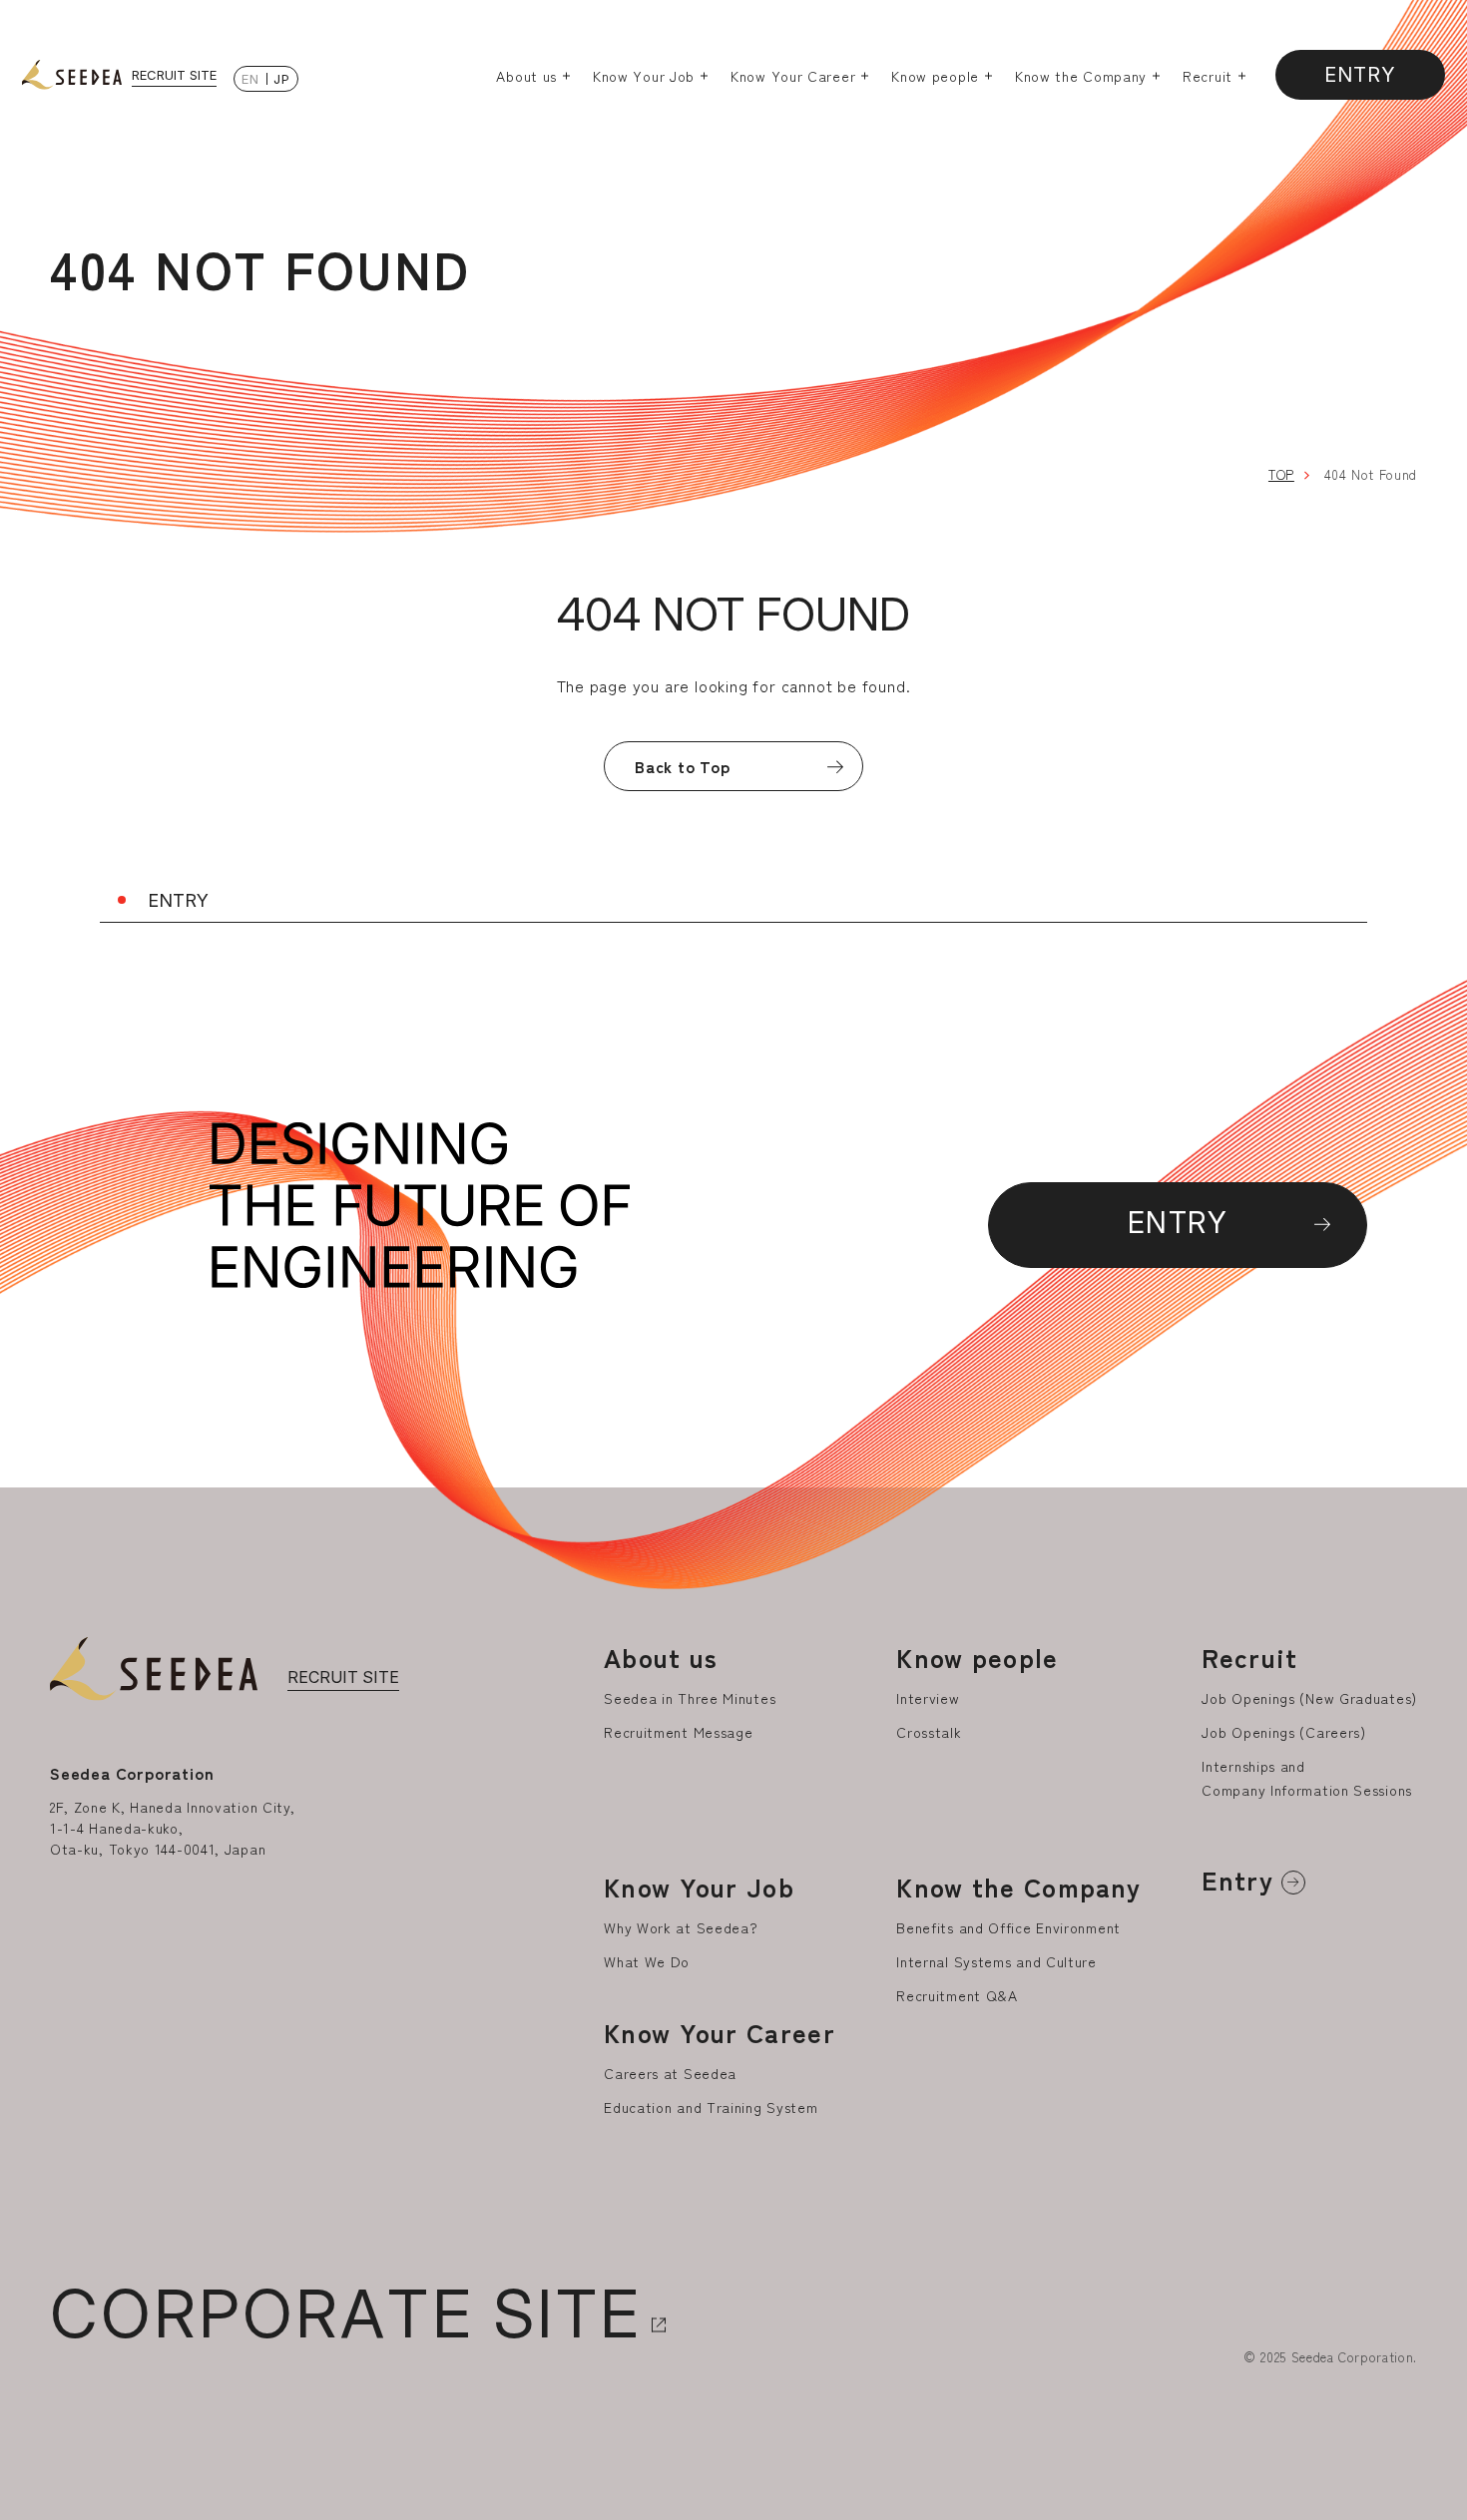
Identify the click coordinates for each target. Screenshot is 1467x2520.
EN (250, 79)
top (1281, 474)
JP (281, 79)
